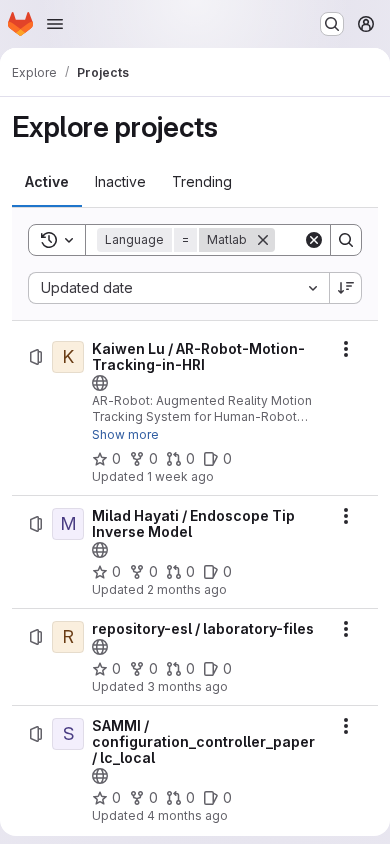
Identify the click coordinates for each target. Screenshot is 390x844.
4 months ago (187, 815)
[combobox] (178, 288)
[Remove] (263, 240)
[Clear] (314, 240)
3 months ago (187, 686)
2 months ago (187, 589)
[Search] (346, 240)
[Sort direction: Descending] (346, 288)
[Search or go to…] (332, 24)
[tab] (47, 182)
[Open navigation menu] (55, 24)
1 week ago (180, 476)
